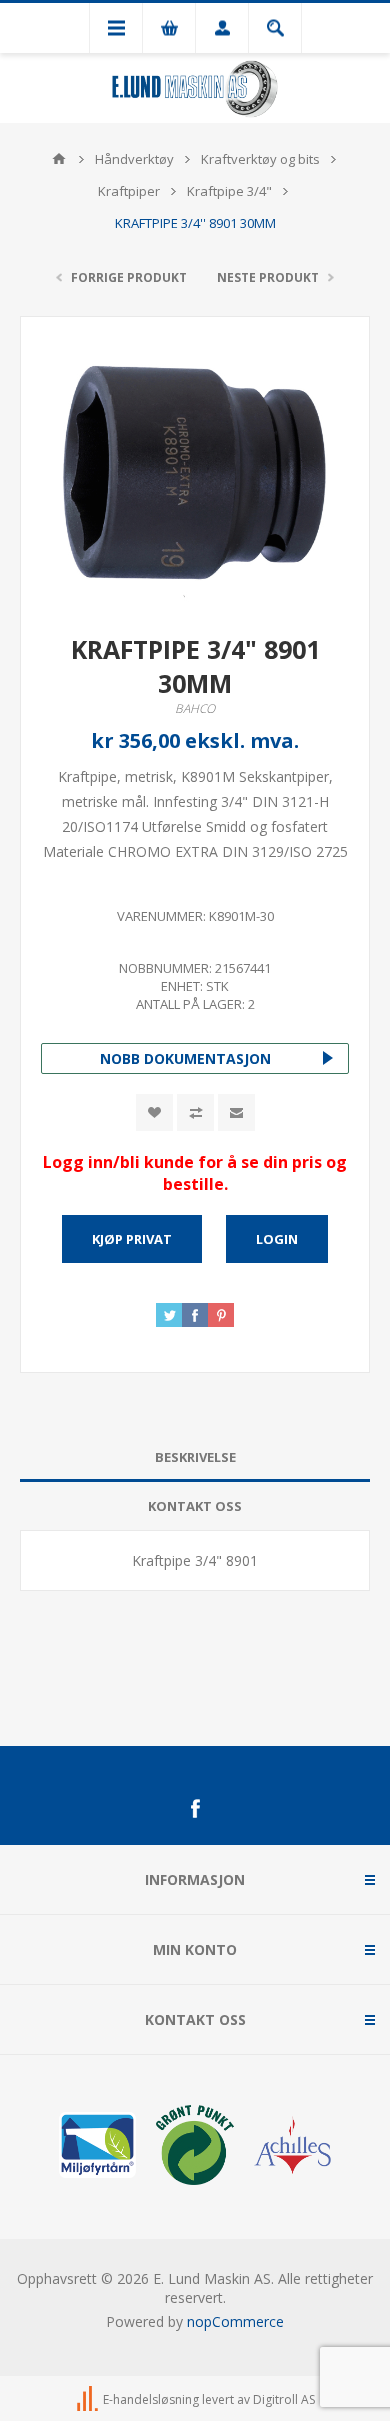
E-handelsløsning (151, 2399)
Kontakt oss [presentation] (195, 1506)
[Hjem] (59, 159)
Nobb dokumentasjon (185, 1058)
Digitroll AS (284, 2399)
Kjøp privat (132, 1239)
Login (277, 1239)
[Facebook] (195, 1809)
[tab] (195, 1457)
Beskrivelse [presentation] (195, 1457)
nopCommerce (235, 2321)
